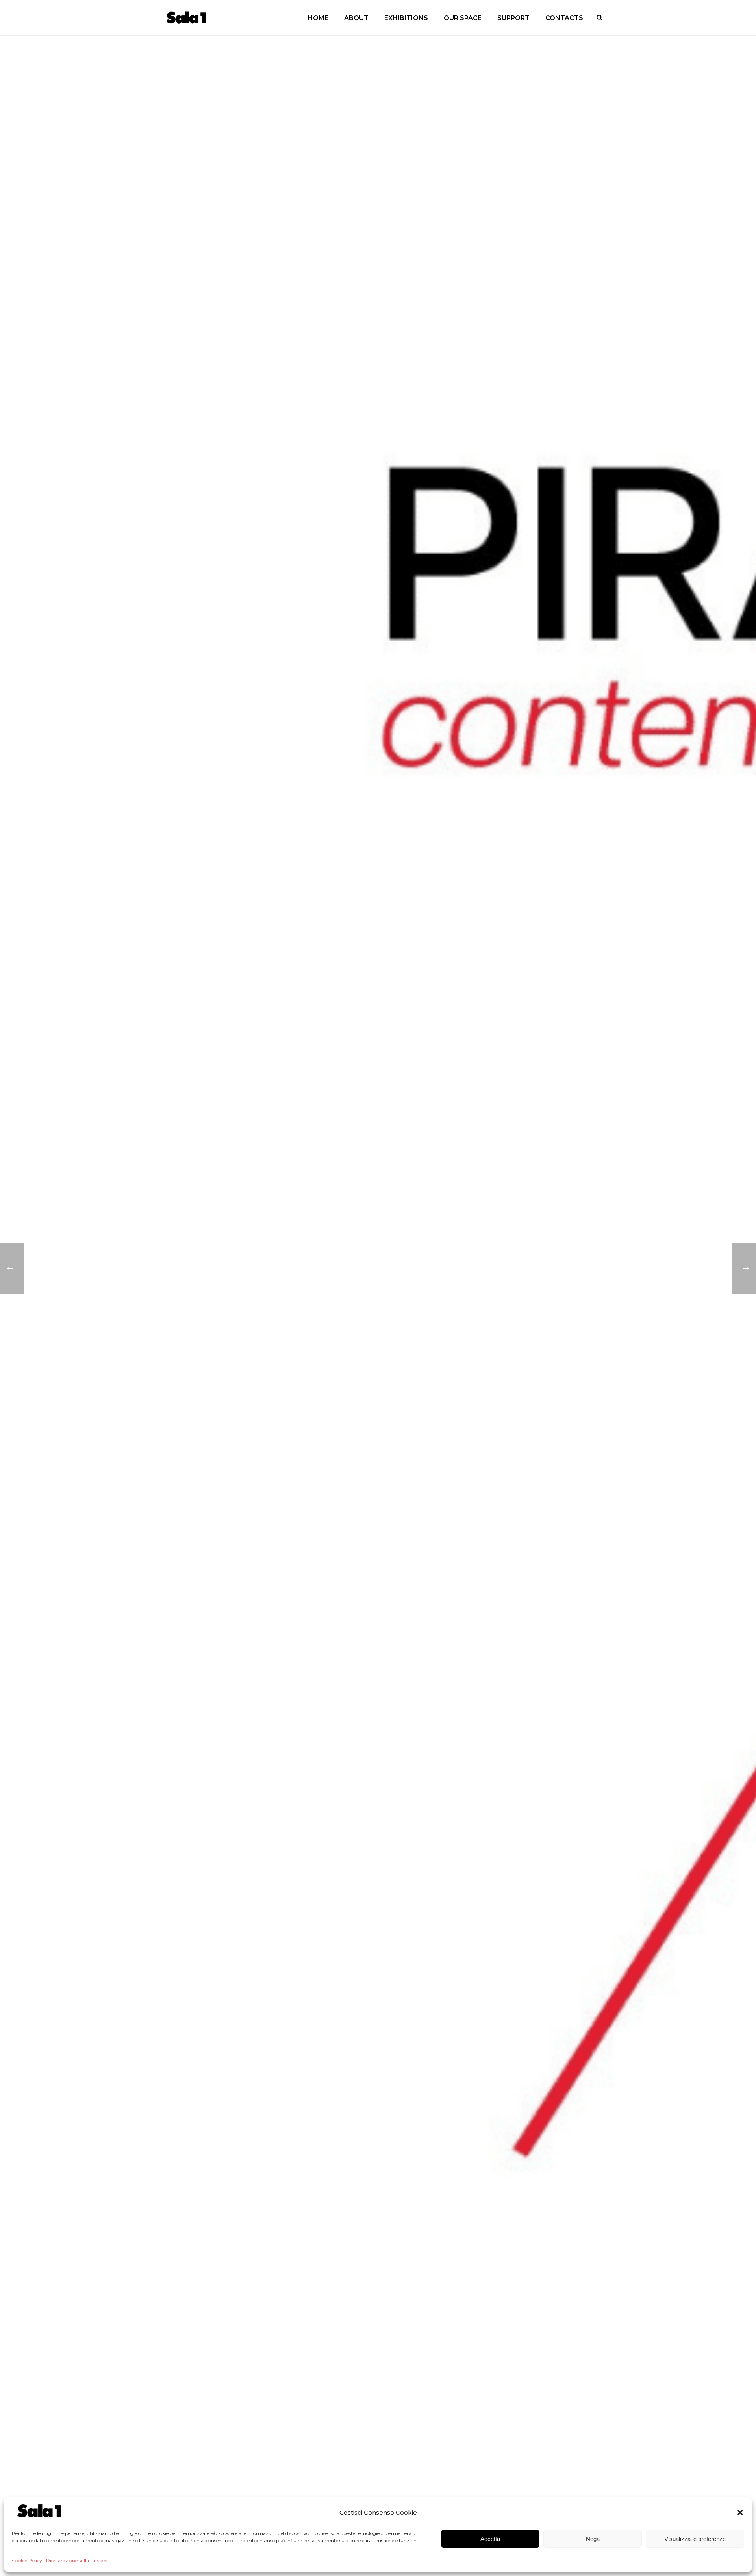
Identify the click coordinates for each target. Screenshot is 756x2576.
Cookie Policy (27, 2560)
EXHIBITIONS (406, 18)
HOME (318, 18)
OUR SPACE (463, 18)
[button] (740, 2513)
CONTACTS (564, 18)
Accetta (490, 2539)
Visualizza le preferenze (695, 2539)
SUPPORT (513, 18)
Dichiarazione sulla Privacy (77, 2560)
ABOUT (356, 18)
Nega (593, 2539)
